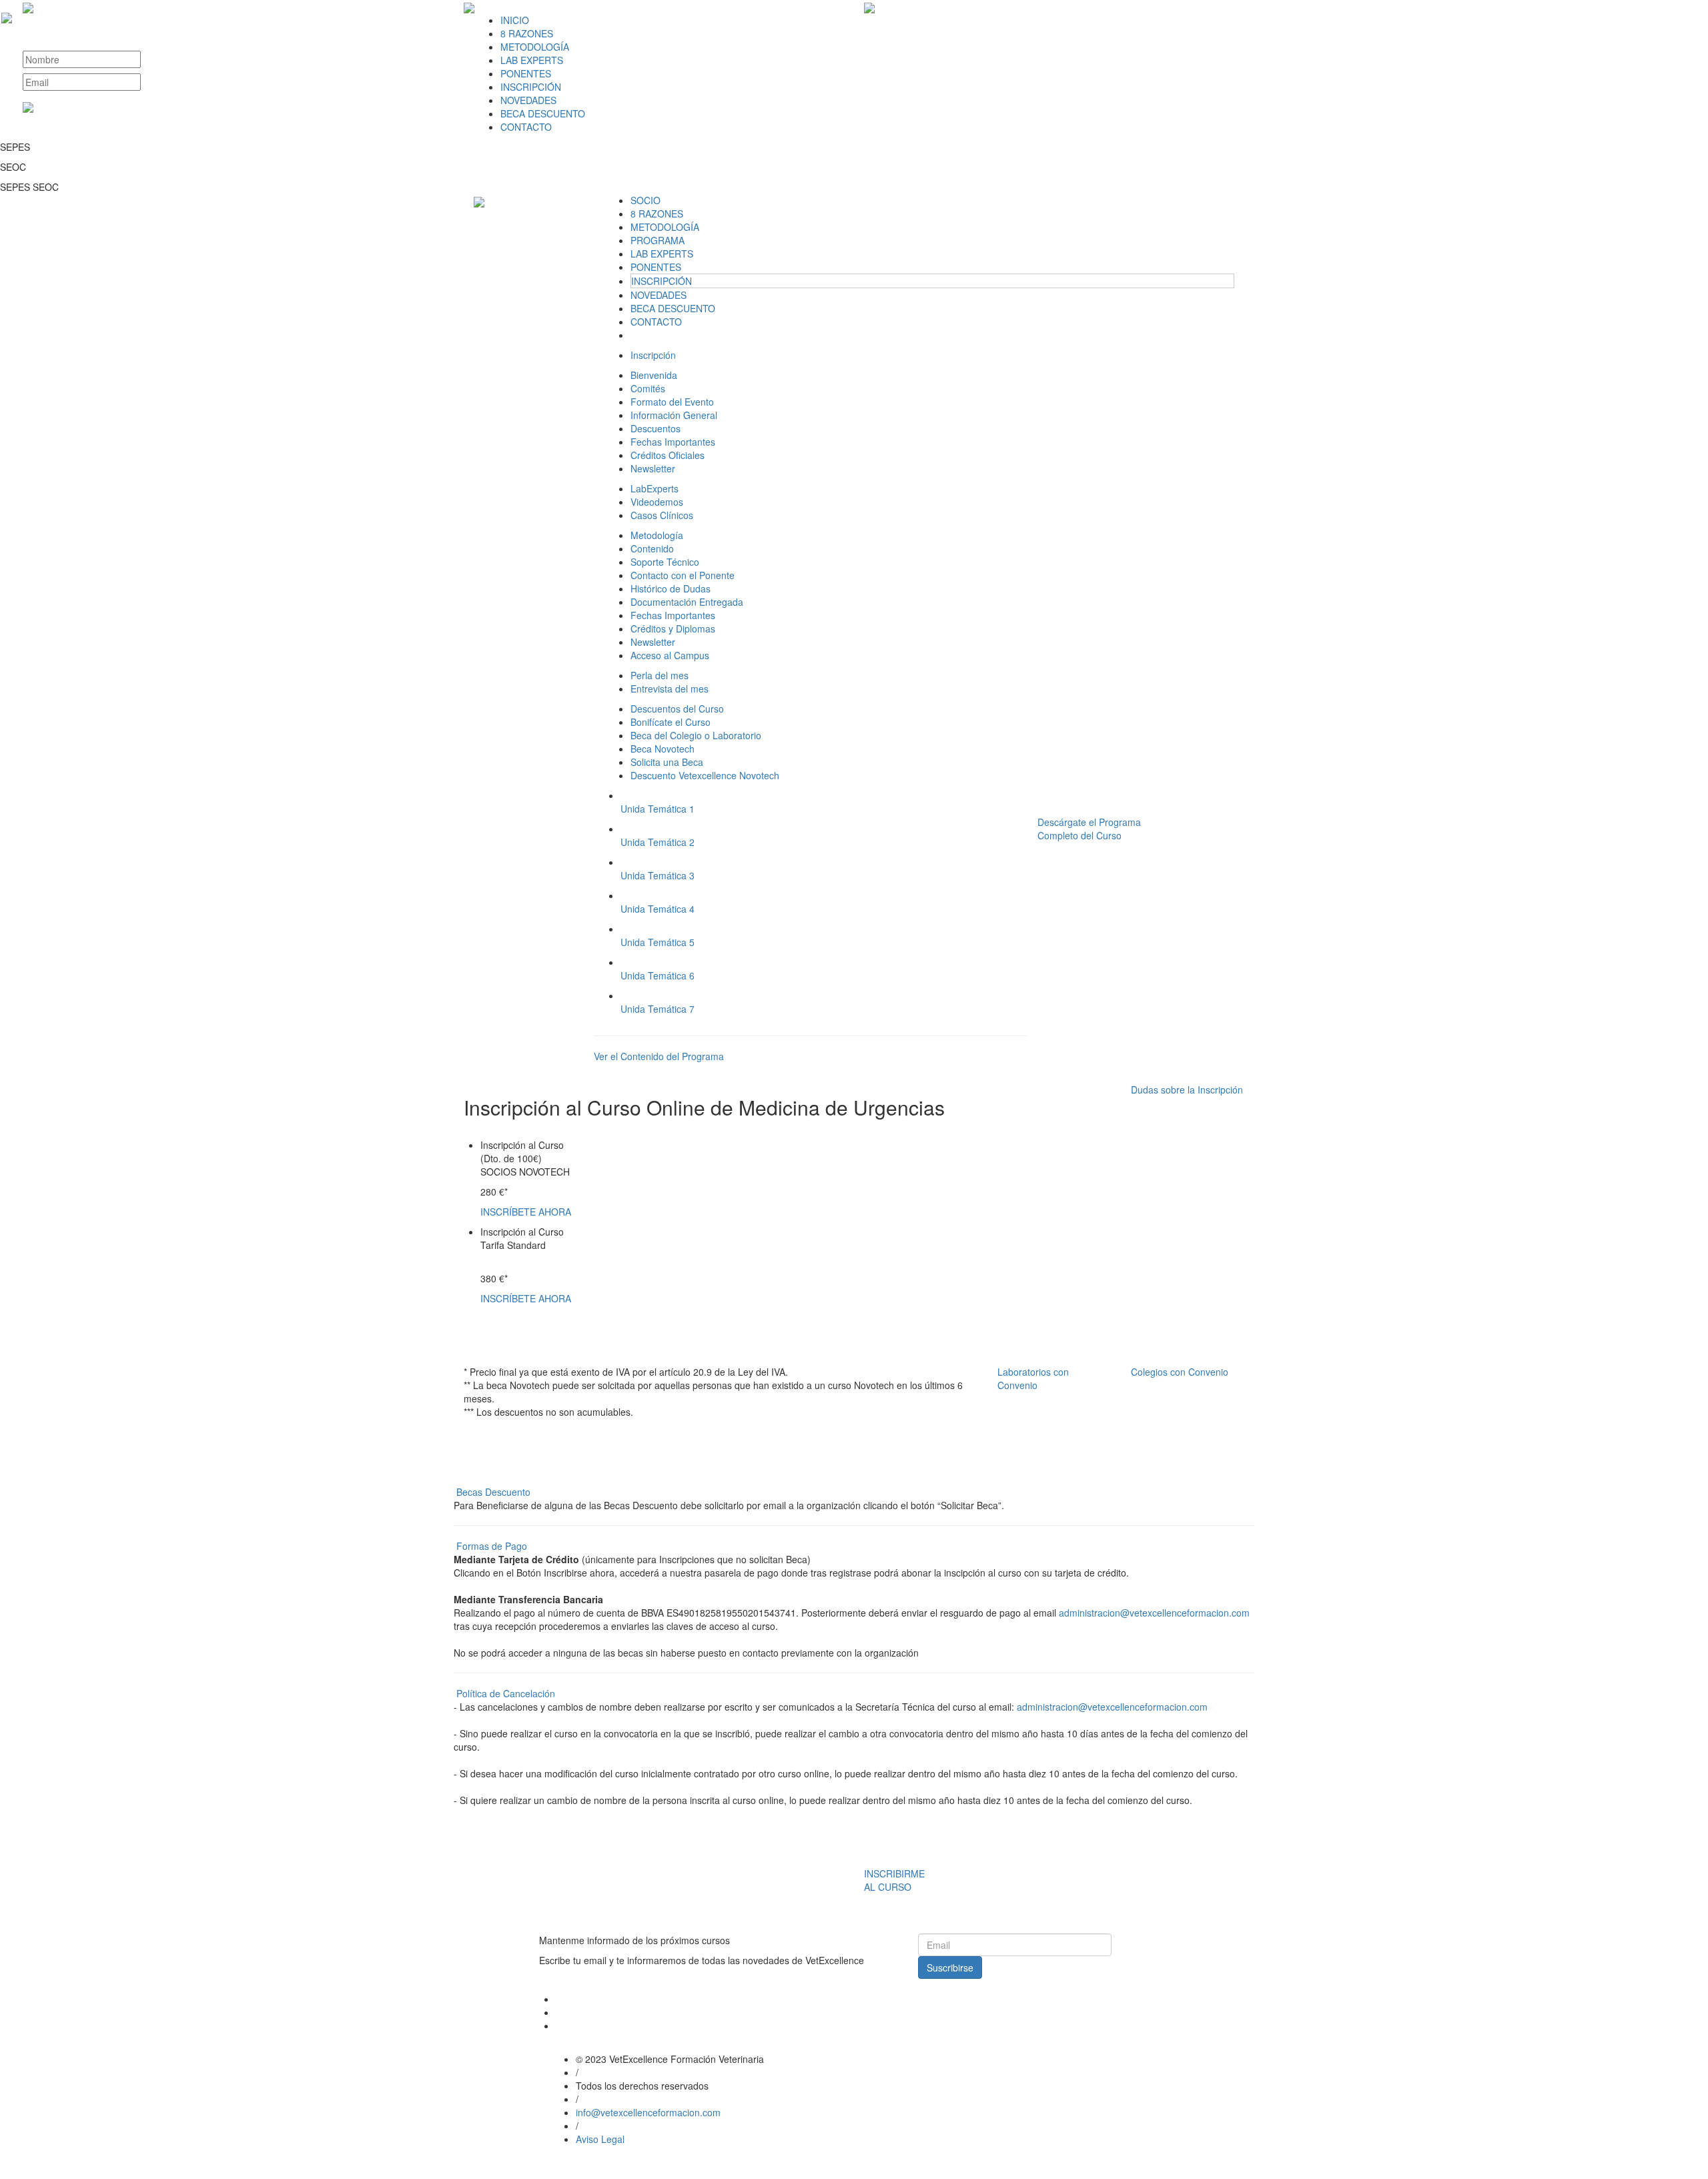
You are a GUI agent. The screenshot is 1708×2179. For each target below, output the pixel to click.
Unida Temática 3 (658, 875)
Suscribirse (950, 1968)
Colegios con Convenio (1180, 1372)
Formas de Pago (492, 1546)
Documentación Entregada (687, 602)
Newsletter (653, 468)
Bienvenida (654, 375)
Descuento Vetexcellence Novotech (705, 775)
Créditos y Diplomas (673, 628)
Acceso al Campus (670, 655)
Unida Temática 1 (658, 809)
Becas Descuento (493, 1492)
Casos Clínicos (662, 515)
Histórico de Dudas (671, 588)
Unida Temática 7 (658, 1009)
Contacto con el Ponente (683, 575)
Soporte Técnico (665, 562)
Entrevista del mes (670, 689)
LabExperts (655, 488)
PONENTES (526, 73)
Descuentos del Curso (677, 709)
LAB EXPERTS (532, 60)
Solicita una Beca (667, 762)
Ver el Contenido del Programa (659, 1056)
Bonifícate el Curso (671, 722)
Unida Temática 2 (658, 842)
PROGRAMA (658, 240)
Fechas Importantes (673, 442)
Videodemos (657, 502)
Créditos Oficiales (668, 455)
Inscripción (653, 355)
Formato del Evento (672, 402)
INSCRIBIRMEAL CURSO (894, 1880)
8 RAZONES (527, 33)
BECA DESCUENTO (543, 113)
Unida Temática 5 (658, 942)
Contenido (652, 548)
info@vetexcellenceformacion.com (648, 2112)
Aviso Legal (600, 2139)
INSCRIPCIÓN (531, 87)
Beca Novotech (663, 749)
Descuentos (656, 428)
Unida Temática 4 (658, 909)
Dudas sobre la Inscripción (1187, 1089)
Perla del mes (660, 675)
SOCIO (646, 200)
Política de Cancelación (506, 1693)
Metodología (657, 535)
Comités (648, 388)
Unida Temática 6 (658, 975)
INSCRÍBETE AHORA (526, 1212)
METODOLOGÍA (535, 47)
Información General (674, 415)
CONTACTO (526, 127)
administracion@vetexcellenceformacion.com (1154, 1613)
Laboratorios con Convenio (1033, 1378)
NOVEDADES (528, 100)
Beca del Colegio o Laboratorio (696, 735)
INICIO (515, 20)
